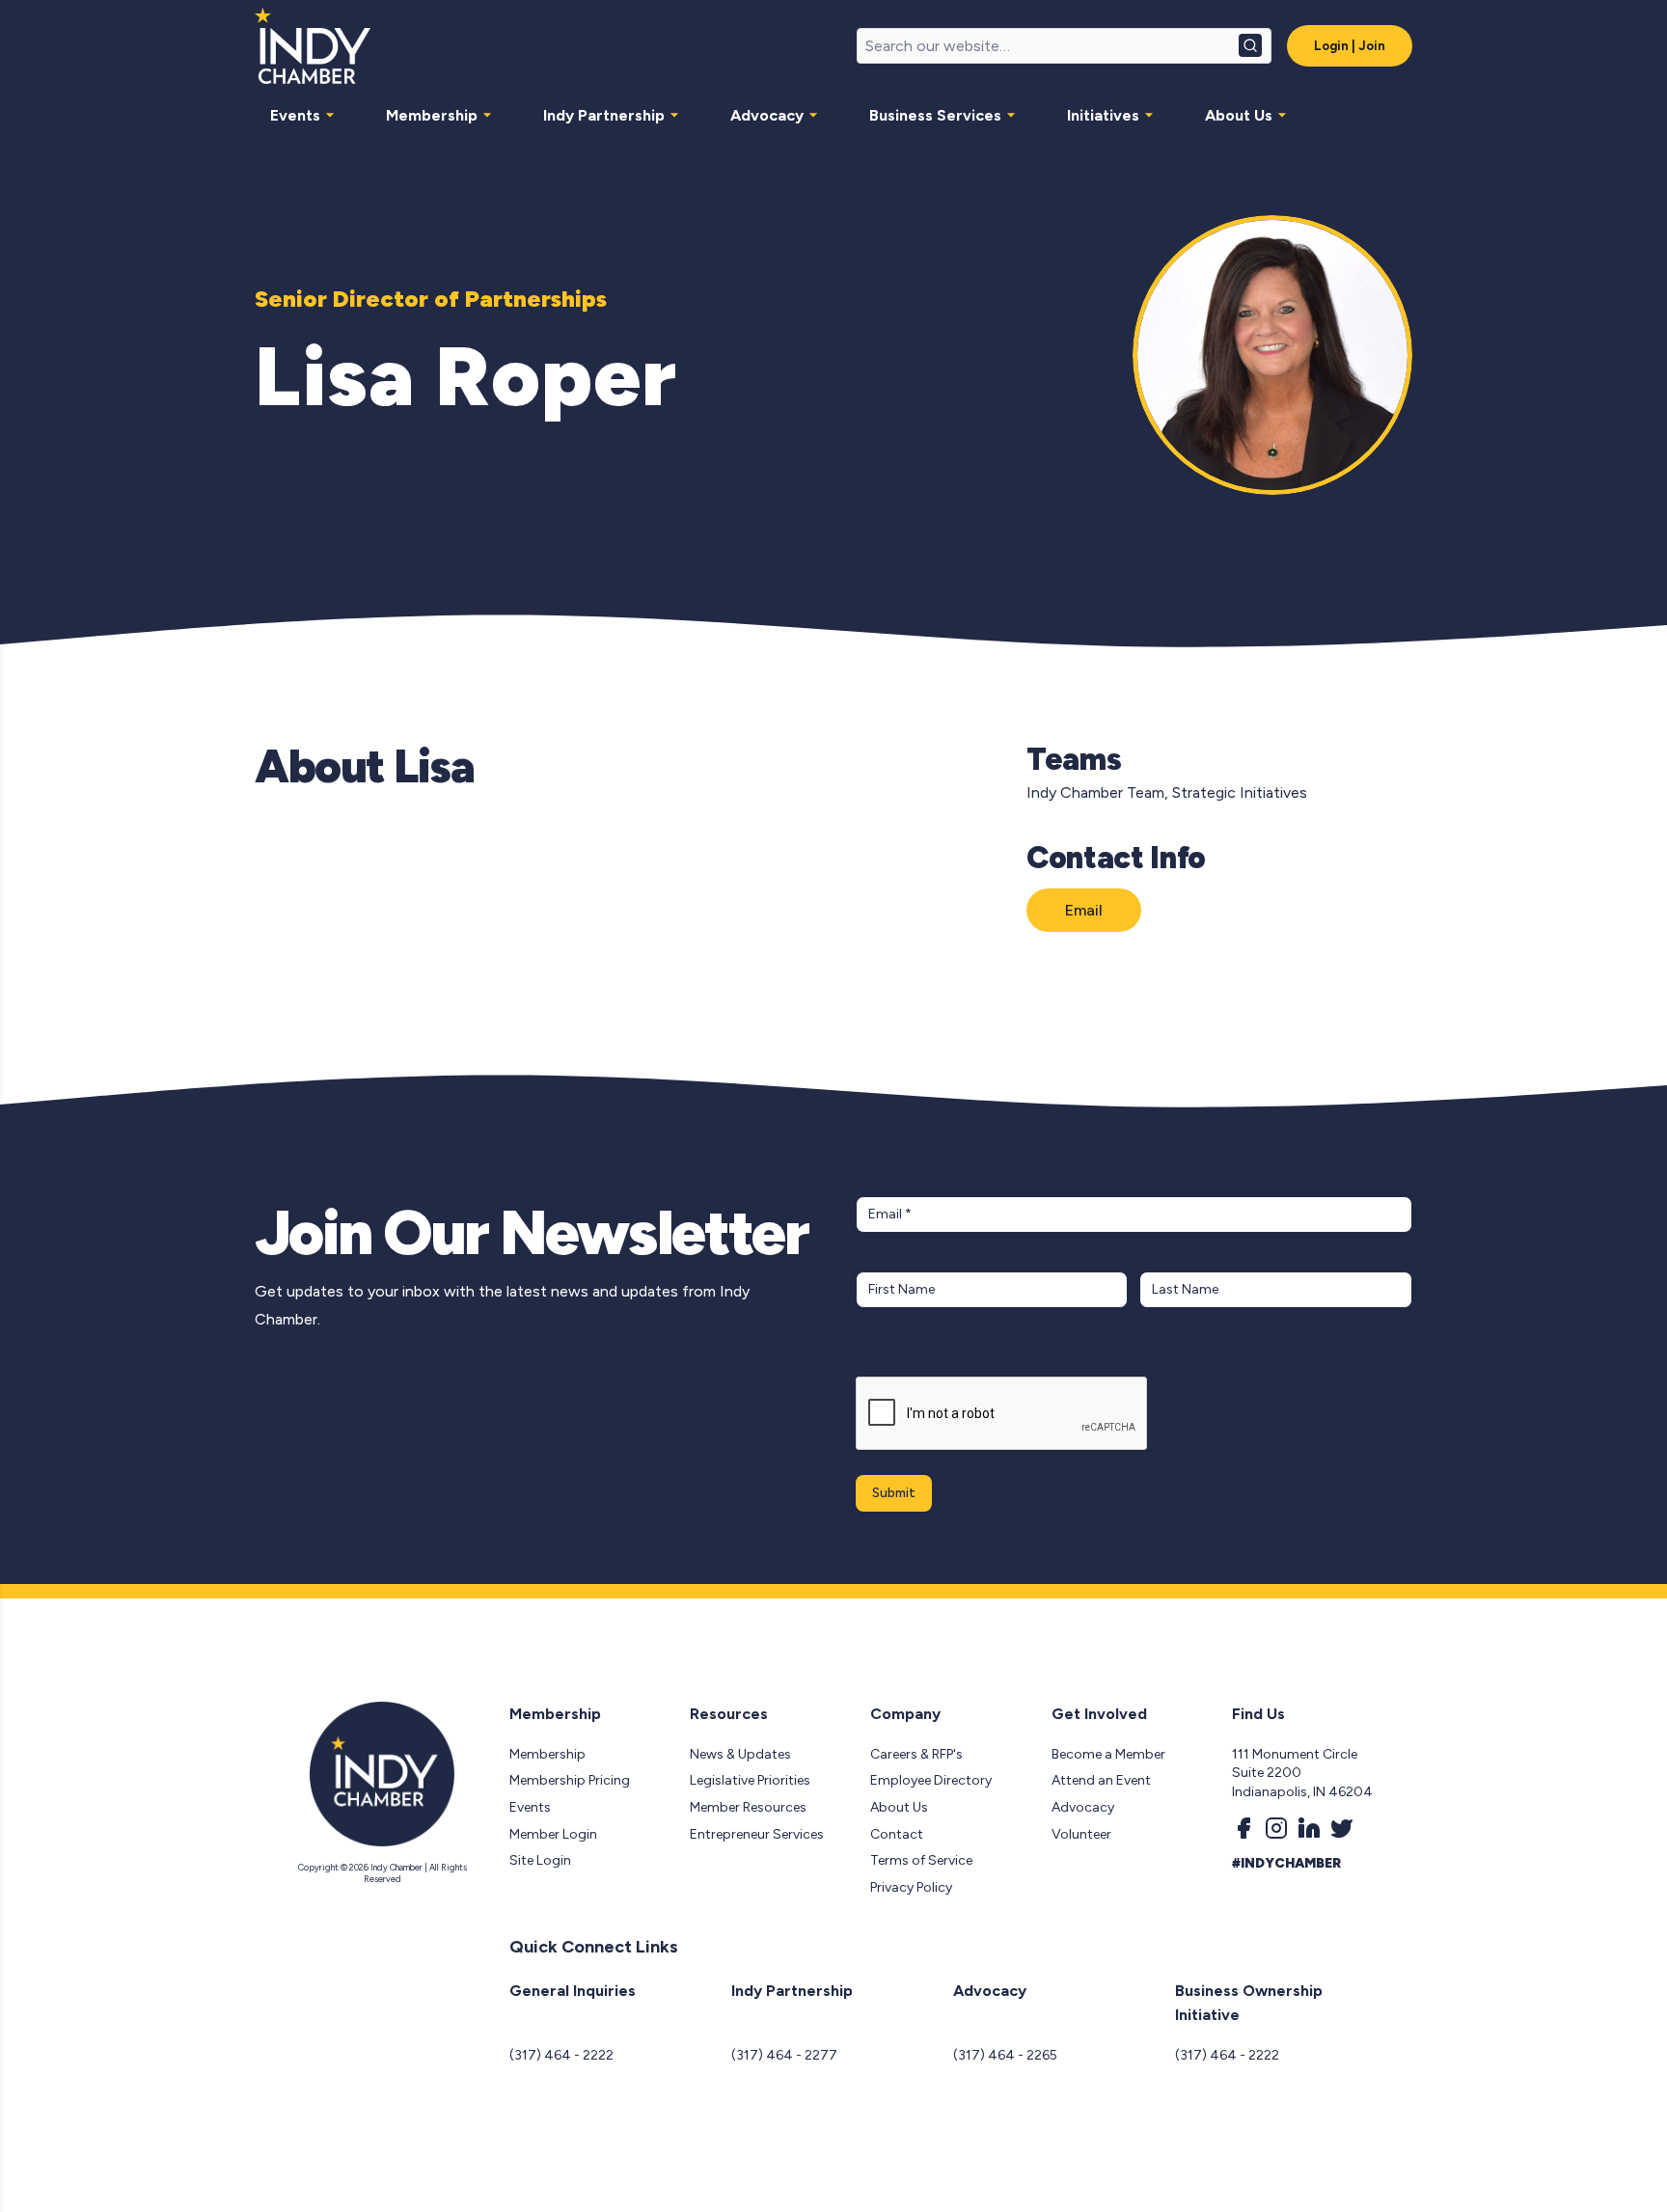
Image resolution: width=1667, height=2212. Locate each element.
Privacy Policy (911, 1887)
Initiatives (1103, 115)
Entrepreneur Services (757, 1834)
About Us (1239, 115)
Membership (432, 115)
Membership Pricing (570, 1780)
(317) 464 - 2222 (561, 2055)
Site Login (540, 1860)
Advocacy (767, 115)
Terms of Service (921, 1860)
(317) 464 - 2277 (784, 2055)
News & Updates (740, 1754)
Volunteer (1081, 1834)
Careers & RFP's (916, 1754)
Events (295, 115)
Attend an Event (1101, 1780)
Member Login (553, 1834)
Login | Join (1350, 46)
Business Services (935, 115)
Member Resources (748, 1807)
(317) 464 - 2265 (1005, 2055)
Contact (897, 1834)
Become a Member (1108, 1754)
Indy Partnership (604, 115)
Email (1084, 910)
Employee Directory (931, 1780)
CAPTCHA (893, 1357)
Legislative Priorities (750, 1780)
